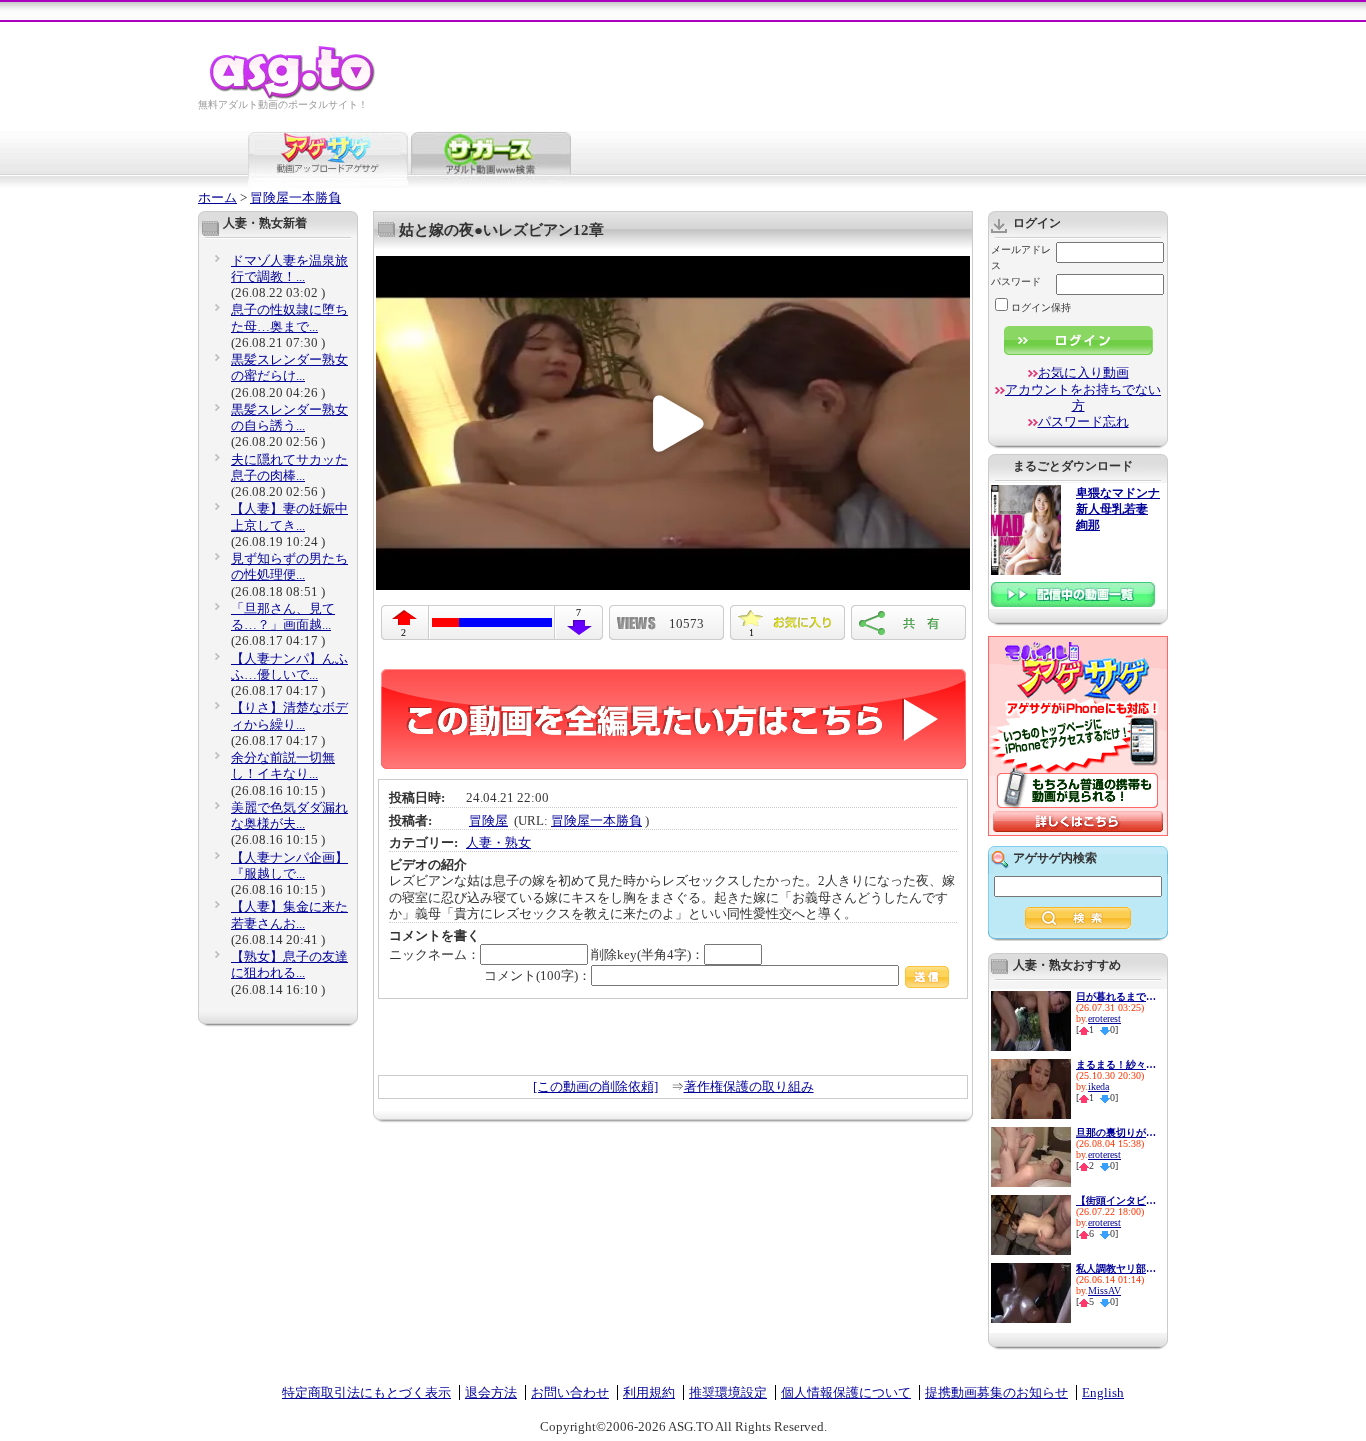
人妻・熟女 (498, 842)
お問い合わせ (570, 1392)
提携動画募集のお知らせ (996, 1392)
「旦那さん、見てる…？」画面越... (283, 616)
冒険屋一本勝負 (295, 197)
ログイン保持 (1041, 307)
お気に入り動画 (1083, 372)
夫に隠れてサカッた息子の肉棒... (289, 467)
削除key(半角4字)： (647, 954)
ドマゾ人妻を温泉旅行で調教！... (289, 268)
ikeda (1098, 1086)
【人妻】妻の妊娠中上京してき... (289, 516)
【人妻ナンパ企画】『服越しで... (289, 865)
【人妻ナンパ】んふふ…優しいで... (289, 666)
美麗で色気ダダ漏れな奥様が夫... (289, 815)
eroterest (1104, 1018)
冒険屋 (488, 820)
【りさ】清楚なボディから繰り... (289, 715)
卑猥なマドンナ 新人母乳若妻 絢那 (1118, 509)
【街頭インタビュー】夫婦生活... (1116, 1200)
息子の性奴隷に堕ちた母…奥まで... (289, 317)
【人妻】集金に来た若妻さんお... (289, 914)
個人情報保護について (846, 1392)
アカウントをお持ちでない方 (1083, 397)
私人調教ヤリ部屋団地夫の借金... (1116, 1268)
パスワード (1016, 281)
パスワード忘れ (1083, 421)
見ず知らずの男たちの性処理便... (289, 566)
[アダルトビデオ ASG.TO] (293, 95)
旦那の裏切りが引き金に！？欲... (1116, 1132)
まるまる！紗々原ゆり (1116, 1064)
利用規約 (649, 1392)
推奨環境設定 (728, 1392)
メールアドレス (1021, 257)
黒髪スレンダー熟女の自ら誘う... (289, 417)
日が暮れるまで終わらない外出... (1116, 996)
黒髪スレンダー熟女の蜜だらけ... (289, 367)
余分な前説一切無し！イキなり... (283, 765)
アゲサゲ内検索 (1055, 858)
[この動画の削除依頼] (595, 1086)
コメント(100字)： (537, 975)
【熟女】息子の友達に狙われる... (289, 964)
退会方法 (491, 1392)
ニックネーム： (434, 954)
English (1103, 1392)
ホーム (217, 197)
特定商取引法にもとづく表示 (366, 1392)
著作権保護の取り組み (749, 1086)
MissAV (1104, 1290)
